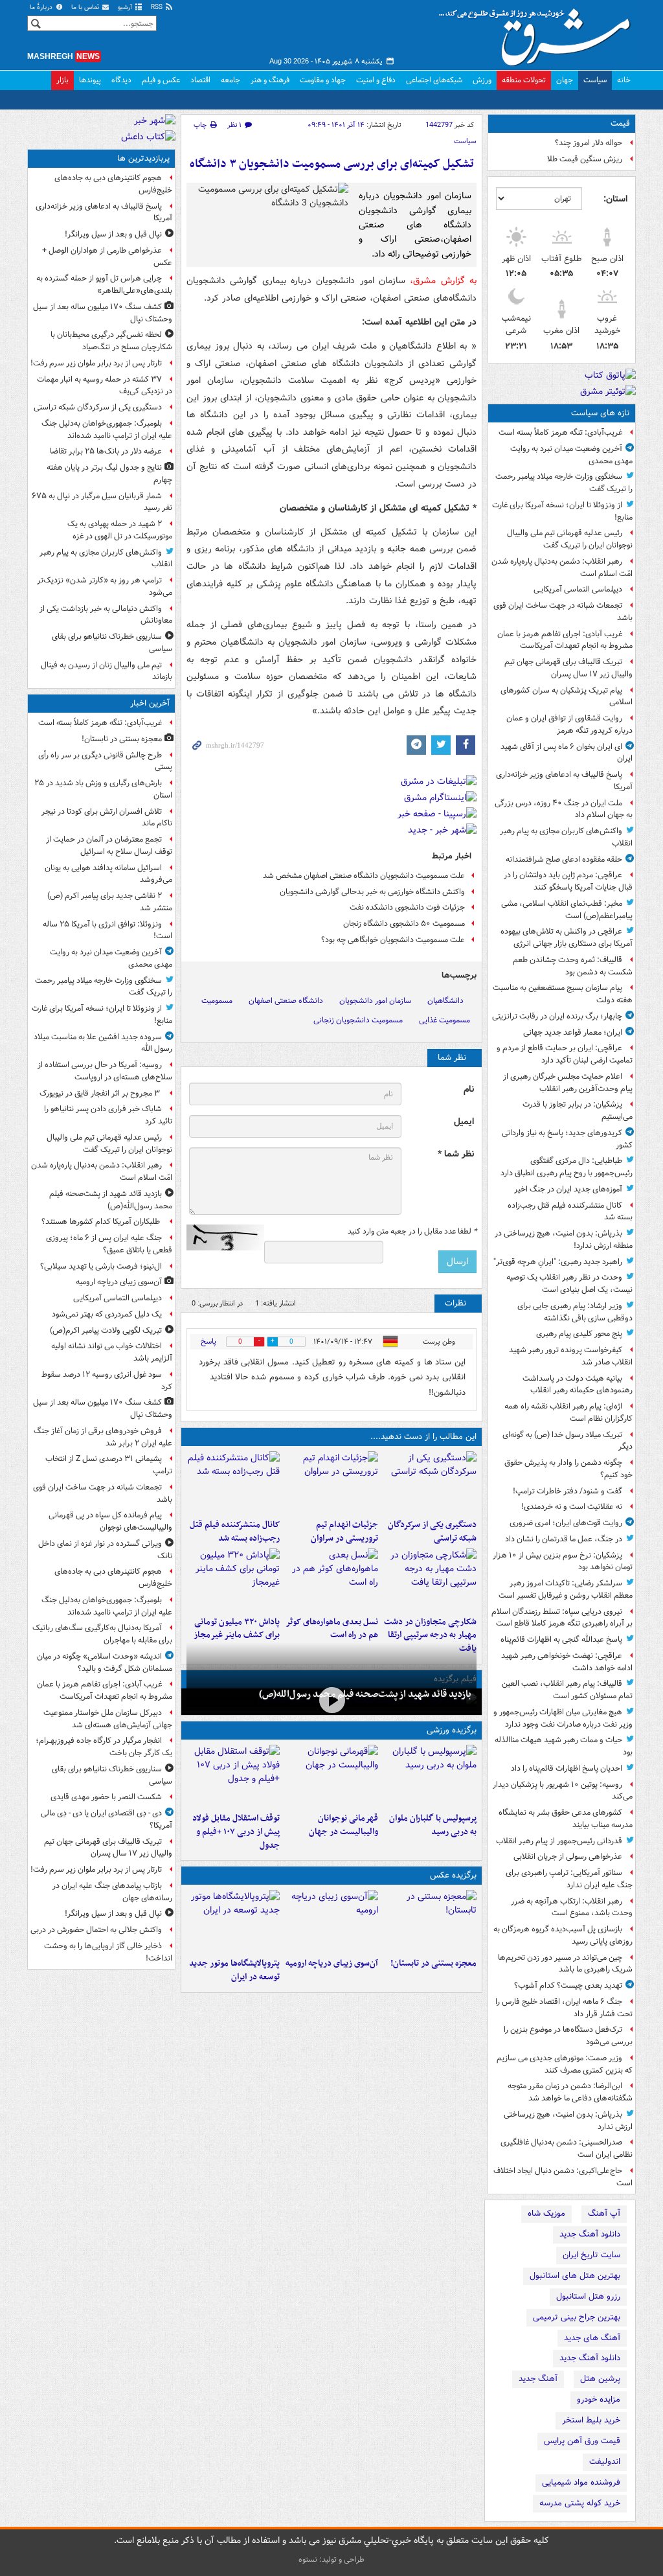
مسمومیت (217, 1001)
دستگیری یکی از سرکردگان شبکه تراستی (432, 1532)
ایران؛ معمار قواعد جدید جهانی (573, 1032)
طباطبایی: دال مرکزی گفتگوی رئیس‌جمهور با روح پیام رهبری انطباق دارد (567, 1167)
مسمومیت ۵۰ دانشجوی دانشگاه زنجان (404, 924)
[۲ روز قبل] (233, 1776)
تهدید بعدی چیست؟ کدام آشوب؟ (568, 1985)
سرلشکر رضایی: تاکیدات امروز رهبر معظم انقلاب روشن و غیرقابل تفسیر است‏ (566, 1589)
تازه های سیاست (601, 413)
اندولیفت (605, 2462)
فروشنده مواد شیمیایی (581, 2482)
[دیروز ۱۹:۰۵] (233, 1921)
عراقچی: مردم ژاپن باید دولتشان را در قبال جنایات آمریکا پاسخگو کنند (568, 881)
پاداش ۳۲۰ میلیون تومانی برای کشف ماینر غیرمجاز (237, 1629)
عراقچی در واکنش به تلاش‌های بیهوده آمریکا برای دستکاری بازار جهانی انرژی (567, 937)
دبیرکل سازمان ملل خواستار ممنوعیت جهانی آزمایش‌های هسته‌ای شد (108, 1719)
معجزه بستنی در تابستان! (433, 1963)
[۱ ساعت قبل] (331, 1700)
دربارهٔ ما (42, 7)
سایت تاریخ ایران (591, 2255)
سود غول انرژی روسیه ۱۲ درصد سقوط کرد (107, 1381)
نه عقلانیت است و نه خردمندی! (572, 1507)
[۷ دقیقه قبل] (430, 1921)
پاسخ (208, 1341)
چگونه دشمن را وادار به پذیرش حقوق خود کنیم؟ (568, 1469)
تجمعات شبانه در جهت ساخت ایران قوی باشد (563, 612)
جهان (565, 80)
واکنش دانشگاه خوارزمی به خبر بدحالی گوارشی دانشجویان (372, 892)
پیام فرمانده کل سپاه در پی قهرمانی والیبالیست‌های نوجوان (110, 1521)
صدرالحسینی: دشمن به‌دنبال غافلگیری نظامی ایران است (567, 2148)
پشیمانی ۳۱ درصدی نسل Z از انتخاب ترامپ (109, 1465)
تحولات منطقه (524, 80)
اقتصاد (200, 80)
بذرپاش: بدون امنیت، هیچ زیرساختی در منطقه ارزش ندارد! (564, 1239)
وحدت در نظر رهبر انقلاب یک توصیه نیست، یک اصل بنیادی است (569, 1283)
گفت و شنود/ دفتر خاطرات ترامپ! (567, 1491)
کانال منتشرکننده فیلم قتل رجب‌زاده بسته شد (570, 1212)
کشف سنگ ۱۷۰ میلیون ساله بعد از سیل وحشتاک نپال (103, 313)
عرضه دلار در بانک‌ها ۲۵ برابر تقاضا (106, 451)
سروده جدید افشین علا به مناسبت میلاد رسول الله (103, 1043)
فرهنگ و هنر (270, 80)
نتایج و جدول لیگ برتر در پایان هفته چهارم (109, 474)
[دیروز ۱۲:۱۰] (331, 1580)
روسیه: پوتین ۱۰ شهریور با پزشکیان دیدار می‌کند (563, 1791)
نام (469, 1089)
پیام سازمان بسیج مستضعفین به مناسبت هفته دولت (563, 994)
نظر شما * (456, 1154)
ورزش (482, 80)
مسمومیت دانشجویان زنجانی (358, 1020)
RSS (158, 7)
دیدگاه (121, 80)
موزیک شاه (546, 2214)
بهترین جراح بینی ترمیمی (577, 2317)
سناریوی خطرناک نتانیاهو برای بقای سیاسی (112, 643)
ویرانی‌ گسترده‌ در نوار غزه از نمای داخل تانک (105, 1550)
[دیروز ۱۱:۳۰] (233, 1580)
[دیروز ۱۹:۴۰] (331, 1776)
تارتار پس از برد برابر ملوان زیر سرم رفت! (96, 363)
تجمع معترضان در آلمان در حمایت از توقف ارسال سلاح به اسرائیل (109, 845)
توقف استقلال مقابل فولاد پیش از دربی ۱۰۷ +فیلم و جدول (236, 1832)
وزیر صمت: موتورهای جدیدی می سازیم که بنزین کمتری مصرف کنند (565, 2064)
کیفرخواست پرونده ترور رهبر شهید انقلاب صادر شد (571, 1356)
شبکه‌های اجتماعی (434, 80)
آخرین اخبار (150, 703)
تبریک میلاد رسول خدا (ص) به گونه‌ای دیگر (567, 1441)
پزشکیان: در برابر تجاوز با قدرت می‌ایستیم (578, 1110)
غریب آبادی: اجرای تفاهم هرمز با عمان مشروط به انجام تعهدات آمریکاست (565, 640)
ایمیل (464, 1122)
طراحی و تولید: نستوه (331, 2559)
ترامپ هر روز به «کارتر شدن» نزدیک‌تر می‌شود (105, 586)
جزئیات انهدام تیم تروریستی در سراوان (344, 1532)
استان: (615, 199)
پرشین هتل (600, 2379)
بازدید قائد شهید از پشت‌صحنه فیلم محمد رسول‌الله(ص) (365, 1694)
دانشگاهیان (445, 1001)
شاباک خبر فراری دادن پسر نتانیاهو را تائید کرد (108, 1115)
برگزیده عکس (453, 1875)
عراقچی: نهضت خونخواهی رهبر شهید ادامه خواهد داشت (567, 1662)
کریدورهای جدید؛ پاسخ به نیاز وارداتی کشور (567, 1139)
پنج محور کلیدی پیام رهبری (579, 1334)
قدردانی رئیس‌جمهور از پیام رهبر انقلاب (559, 1841)
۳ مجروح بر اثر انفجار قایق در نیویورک (101, 1093)
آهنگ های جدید (592, 2338)
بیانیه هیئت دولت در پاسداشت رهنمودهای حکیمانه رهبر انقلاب (578, 1385)
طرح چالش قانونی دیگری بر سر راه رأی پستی (105, 761)
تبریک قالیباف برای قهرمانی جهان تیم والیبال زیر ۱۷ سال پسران (568, 668)
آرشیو (126, 7)
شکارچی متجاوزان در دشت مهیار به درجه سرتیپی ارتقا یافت (430, 1636)
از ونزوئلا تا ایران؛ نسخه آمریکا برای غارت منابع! (562, 511)
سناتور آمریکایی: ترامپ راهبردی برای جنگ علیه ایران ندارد (569, 1879)
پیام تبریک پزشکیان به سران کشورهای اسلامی (567, 696)
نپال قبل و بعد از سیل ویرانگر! (113, 234)
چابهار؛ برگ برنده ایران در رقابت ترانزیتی (557, 1016)
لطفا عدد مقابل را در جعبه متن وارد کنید (412, 1232)
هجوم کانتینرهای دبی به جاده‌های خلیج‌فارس (113, 184)
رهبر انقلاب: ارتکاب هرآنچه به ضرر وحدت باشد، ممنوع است (572, 1907)
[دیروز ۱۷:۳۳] (430, 1482)
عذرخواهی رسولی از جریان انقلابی (568, 1857)
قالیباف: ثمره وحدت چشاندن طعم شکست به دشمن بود (573, 966)
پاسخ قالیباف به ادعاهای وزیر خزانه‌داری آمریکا (564, 781)
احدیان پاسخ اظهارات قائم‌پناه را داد (567, 1768)
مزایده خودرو (599, 2399)
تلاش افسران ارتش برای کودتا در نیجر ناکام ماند (107, 818)
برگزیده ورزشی (452, 1730)
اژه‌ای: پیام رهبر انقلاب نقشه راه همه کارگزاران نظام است (568, 1412)
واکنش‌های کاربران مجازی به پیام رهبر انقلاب (566, 837)
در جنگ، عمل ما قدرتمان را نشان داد (564, 1539)
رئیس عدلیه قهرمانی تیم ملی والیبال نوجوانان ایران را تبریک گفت (570, 539)
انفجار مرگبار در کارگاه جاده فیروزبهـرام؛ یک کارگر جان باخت (104, 1747)
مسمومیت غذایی (444, 1020)
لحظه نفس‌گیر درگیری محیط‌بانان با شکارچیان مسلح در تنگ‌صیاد (111, 341)
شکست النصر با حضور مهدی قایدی (106, 1797)
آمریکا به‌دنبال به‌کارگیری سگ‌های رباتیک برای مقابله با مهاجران (102, 1634)
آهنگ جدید (538, 2379)
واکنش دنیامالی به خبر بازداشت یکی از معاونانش (106, 615)
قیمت (620, 123)
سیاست (595, 80)
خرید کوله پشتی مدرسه (580, 2503)
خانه (624, 80)
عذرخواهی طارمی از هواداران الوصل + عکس (107, 257)
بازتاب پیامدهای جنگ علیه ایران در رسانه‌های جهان (112, 1892)
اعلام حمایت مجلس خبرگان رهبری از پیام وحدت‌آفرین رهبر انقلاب (568, 1083)
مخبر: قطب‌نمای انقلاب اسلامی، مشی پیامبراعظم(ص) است (567, 910)
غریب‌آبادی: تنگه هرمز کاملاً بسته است (560, 432)
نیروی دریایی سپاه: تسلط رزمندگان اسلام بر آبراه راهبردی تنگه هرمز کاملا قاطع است (562, 1618)
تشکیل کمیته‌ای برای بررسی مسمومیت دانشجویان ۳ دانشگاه (332, 164)
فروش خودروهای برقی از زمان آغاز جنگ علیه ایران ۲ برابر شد (103, 1437)
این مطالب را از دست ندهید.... (423, 1437)
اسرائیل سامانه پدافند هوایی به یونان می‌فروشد (108, 874)
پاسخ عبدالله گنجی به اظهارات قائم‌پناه (561, 1639)
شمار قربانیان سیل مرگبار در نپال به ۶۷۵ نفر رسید (102, 502)
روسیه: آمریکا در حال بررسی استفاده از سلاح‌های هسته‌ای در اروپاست (105, 1071)
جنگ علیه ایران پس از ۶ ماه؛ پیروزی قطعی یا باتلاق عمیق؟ (109, 1244)
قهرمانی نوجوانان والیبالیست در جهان (343, 1825)
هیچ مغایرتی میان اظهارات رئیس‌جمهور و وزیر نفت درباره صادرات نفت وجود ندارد (563, 1718)
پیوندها (90, 80)
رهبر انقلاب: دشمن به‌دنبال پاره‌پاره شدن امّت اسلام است (562, 568)
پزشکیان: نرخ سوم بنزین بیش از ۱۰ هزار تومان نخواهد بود (563, 1561)
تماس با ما (86, 7)
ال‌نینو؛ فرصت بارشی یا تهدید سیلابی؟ (101, 1266)
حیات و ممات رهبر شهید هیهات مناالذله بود (564, 1746)
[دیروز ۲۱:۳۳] (430, 1776)
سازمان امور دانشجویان (375, 1001)
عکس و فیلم (161, 80)
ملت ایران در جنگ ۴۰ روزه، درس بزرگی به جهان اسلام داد (564, 809)
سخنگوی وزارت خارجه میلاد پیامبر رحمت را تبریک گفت (564, 483)
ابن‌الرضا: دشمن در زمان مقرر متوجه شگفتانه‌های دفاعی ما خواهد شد (570, 2092)
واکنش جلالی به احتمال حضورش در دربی (96, 1930)
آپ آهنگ (604, 2214)
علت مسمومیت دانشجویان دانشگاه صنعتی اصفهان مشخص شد (364, 876)
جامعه (230, 80)
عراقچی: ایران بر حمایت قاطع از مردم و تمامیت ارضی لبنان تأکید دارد (565, 1054)
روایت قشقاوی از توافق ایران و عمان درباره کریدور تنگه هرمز (569, 724)
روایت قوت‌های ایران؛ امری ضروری (566, 1523)
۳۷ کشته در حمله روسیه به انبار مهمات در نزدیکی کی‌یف (105, 385)
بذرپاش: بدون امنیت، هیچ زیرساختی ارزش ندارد (568, 2121)
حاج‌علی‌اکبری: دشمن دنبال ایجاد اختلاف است (563, 2177)
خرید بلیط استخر (591, 2420)
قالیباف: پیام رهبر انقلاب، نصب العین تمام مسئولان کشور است (567, 1690)
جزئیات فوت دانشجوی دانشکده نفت (407, 907)
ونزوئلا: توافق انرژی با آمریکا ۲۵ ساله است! (107, 930)
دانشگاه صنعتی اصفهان (286, 1001)
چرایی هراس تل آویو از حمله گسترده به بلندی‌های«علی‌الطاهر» (104, 284)
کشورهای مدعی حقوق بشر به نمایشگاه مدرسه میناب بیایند (566, 1819)
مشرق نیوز (539, 32)
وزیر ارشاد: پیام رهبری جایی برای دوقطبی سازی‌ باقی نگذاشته (575, 1312)
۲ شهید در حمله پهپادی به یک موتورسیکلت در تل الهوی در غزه (120, 530)
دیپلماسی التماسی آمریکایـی (578, 589)
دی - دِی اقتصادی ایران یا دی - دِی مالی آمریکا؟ (107, 1819)
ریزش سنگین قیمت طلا (585, 159)
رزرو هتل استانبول (588, 2296)
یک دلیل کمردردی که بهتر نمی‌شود (107, 1314)
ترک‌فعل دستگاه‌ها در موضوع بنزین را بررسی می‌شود (568, 2036)
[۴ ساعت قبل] (331, 1921)
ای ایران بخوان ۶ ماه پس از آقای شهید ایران (567, 753)
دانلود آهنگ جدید (590, 2234)
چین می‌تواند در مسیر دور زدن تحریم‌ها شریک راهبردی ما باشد (565, 1964)
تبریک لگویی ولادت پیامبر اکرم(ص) (106, 1330)
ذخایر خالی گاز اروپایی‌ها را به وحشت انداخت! (108, 1952)
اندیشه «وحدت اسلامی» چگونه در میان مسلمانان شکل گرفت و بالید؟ (105, 1662)
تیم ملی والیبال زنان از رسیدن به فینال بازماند (107, 671)
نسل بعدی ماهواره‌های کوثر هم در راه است (332, 1629)
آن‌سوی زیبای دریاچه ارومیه (332, 1963)
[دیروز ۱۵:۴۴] (331, 1482)
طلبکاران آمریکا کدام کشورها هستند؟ (102, 1222)
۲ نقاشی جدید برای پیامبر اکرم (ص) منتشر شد (110, 902)
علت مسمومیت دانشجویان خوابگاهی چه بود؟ (393, 940)
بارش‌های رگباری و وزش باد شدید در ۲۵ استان (103, 789)
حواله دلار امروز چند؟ (589, 143)
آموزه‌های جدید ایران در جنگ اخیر (568, 1189)
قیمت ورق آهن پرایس (582, 2441)
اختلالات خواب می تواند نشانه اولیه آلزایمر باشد (112, 1352)
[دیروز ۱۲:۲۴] (430, 1580)
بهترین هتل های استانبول (575, 2276)
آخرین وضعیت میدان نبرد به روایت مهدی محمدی (571, 455)
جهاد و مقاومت (323, 80)
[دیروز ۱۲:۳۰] (233, 1482)
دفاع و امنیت (376, 80)
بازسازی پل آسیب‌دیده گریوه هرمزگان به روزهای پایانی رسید (563, 1935)
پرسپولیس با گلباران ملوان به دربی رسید (433, 1825)
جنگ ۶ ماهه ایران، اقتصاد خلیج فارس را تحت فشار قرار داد (564, 2008)
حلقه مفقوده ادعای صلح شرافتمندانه (564, 859)
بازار (62, 80)
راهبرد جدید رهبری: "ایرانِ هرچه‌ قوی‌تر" (558, 1262)
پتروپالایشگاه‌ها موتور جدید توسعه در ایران (234, 1970)
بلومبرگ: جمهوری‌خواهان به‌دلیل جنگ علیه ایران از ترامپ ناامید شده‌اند (107, 430)
